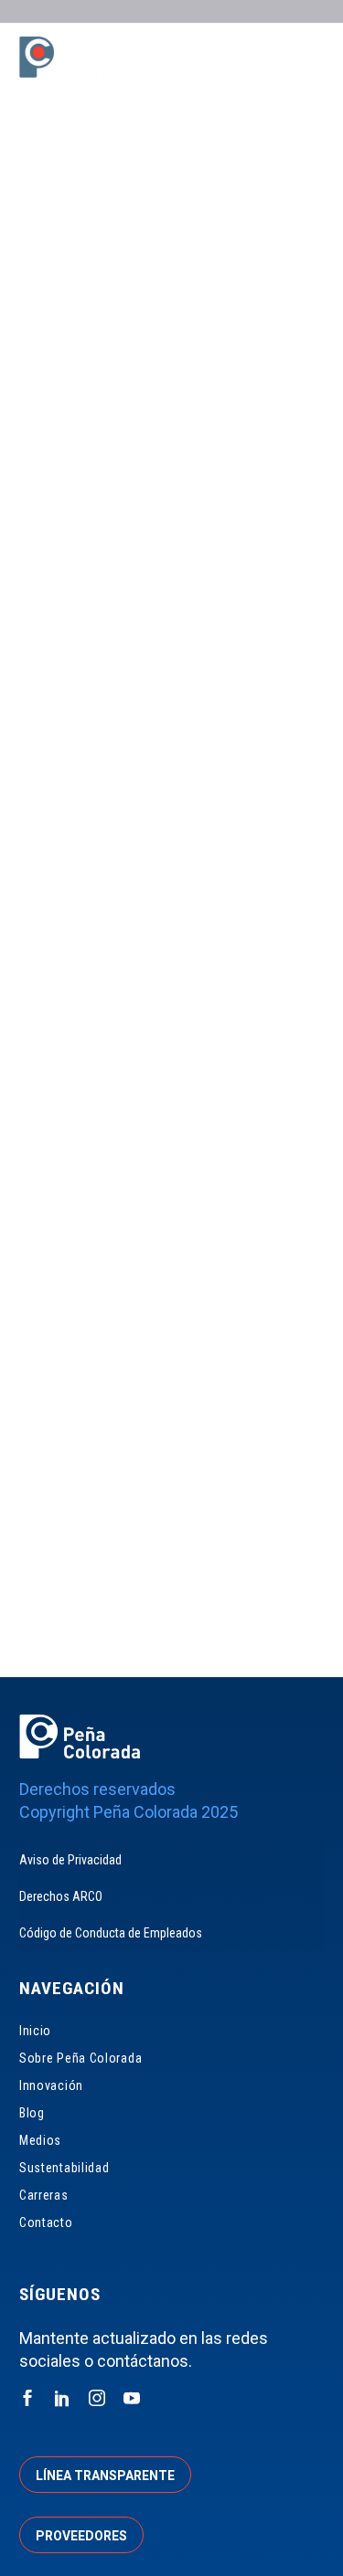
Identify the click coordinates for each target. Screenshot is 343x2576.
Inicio (35, 2031)
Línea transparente (105, 2476)
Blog (32, 2113)
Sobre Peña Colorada (80, 2058)
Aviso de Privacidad (70, 1860)
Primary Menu (307, 59)
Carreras (44, 2195)
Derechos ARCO (61, 1896)
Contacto (46, 2222)
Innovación (51, 2085)
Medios (40, 2140)
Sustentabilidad (64, 2168)
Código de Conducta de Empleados (111, 1933)
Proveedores (81, 2536)
